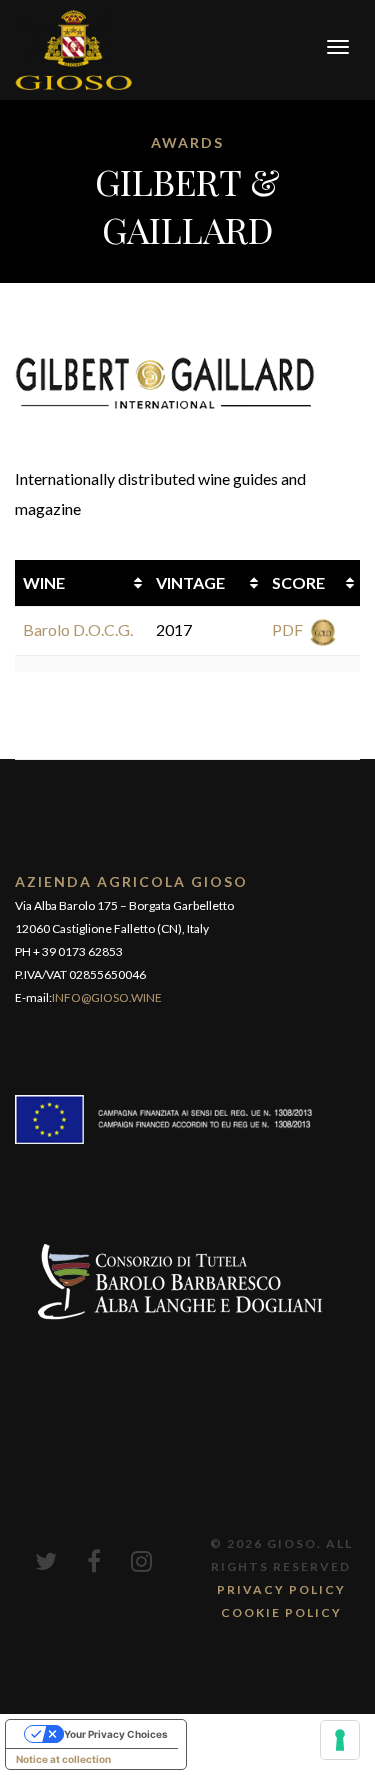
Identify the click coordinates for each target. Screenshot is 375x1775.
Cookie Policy (281, 1612)
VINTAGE (190, 582)
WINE (44, 582)
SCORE (298, 582)
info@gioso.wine (107, 997)
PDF (287, 629)
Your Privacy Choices (116, 1734)
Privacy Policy (281, 1589)
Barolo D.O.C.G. (78, 629)
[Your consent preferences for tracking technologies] (340, 1740)
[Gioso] (73, 47)
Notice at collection (63, 1759)
